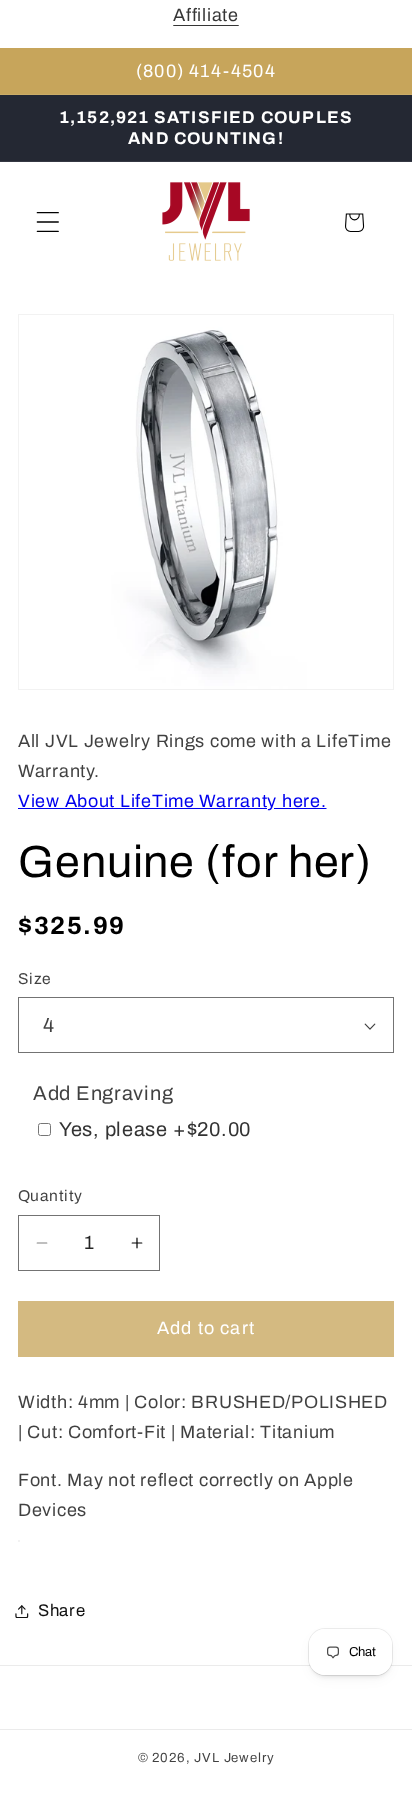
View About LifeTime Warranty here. (172, 801)
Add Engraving (103, 1093)
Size (35, 978)
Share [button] (62, 1610)
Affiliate (205, 15)
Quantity (50, 1195)
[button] (48, 222)
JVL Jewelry (234, 1757)
